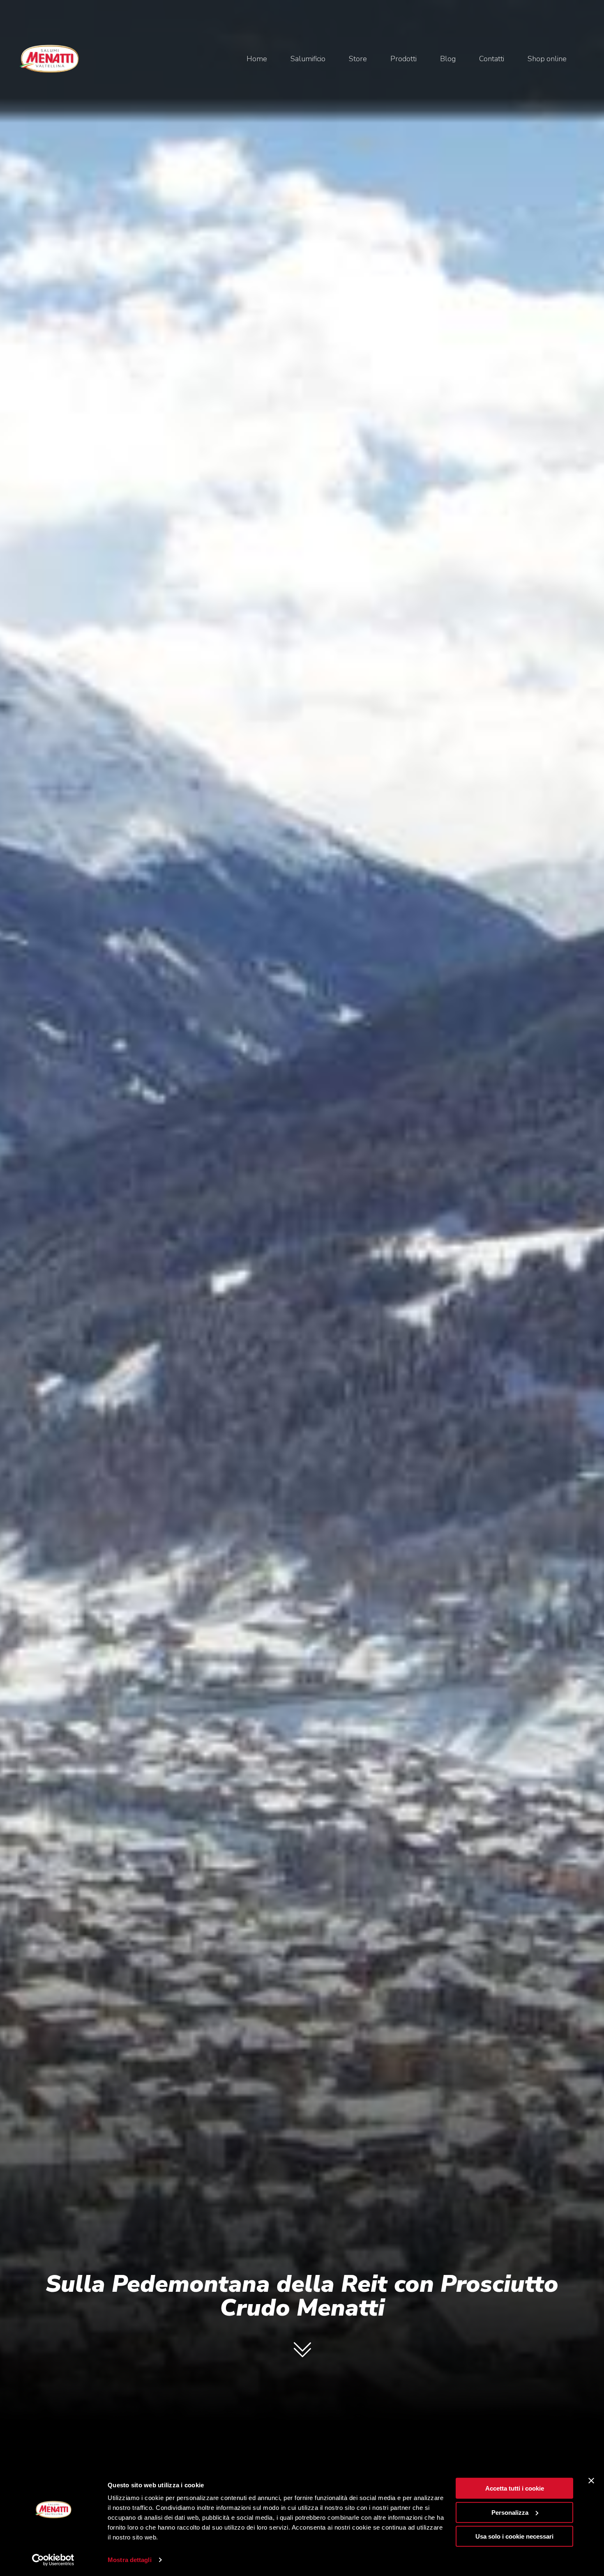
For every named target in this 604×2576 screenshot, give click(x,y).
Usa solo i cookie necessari (514, 2536)
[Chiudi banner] (591, 2481)
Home (257, 59)
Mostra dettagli (130, 2560)
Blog (448, 59)
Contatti (492, 59)
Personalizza (510, 2512)
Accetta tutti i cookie (515, 2488)
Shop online (547, 59)
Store (358, 59)
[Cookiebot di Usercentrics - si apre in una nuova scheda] (53, 2560)
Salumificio (308, 59)
